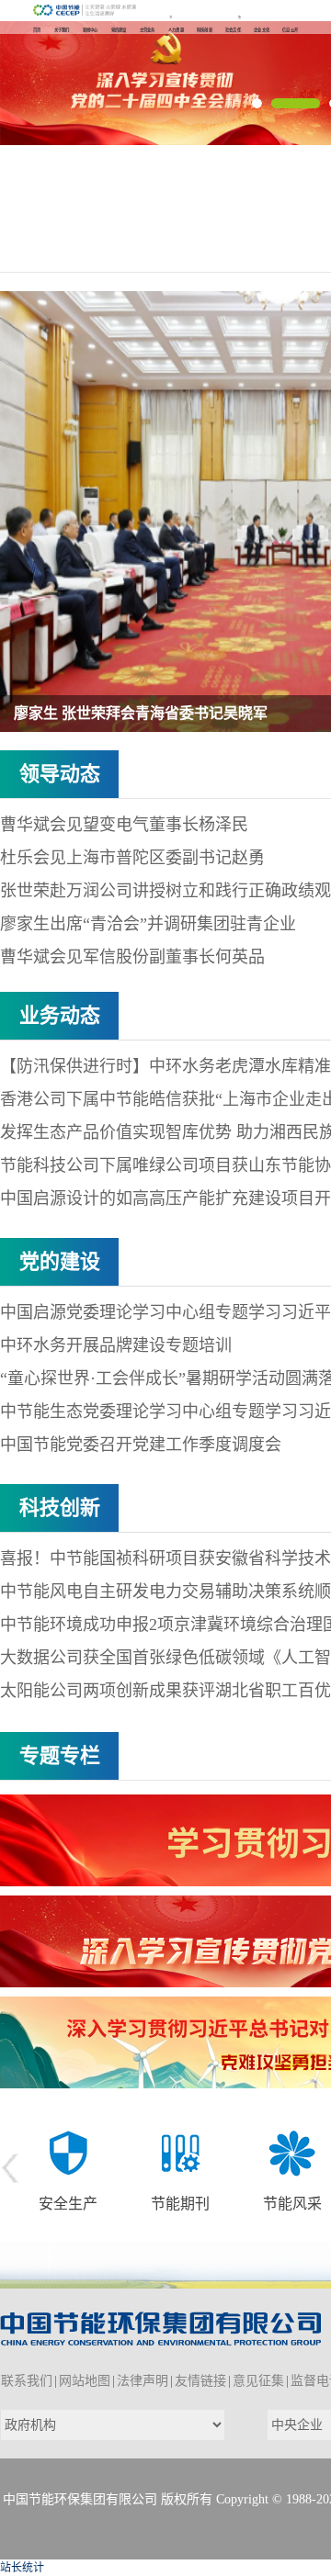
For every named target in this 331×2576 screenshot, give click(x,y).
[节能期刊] (68, 2153)
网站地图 (85, 2381)
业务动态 (60, 1015)
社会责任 (292, 2204)
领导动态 (60, 774)
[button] (257, 103)
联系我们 (27, 2381)
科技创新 (60, 1507)
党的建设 (60, 1261)
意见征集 (258, 2381)
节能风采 (180, 2204)
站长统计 (22, 2568)
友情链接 (200, 2381)
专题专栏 (60, 1755)
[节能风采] (180, 2153)
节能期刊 (68, 2204)
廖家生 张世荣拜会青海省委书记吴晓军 (141, 713)
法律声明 (143, 2381)
